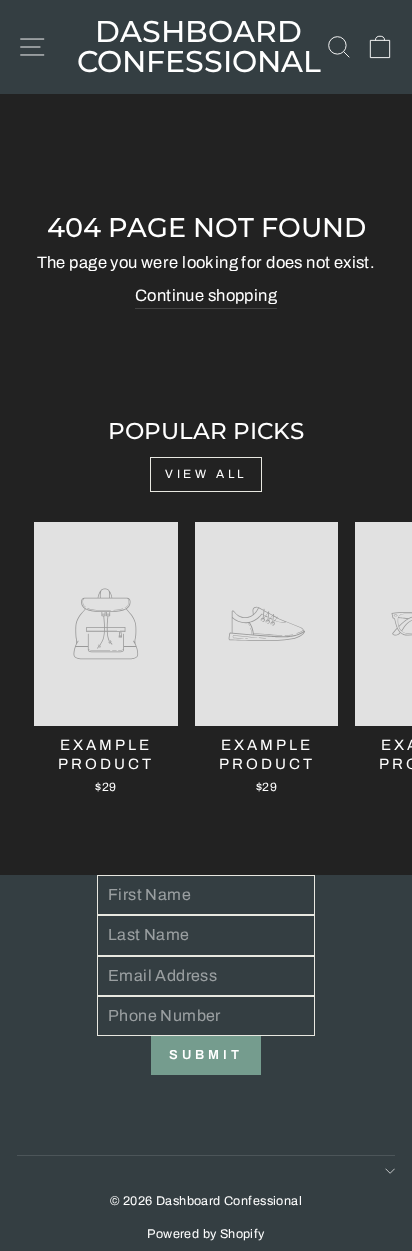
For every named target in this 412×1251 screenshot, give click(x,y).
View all (206, 474)
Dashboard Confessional (199, 46)
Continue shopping (206, 295)
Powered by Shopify (205, 1234)
